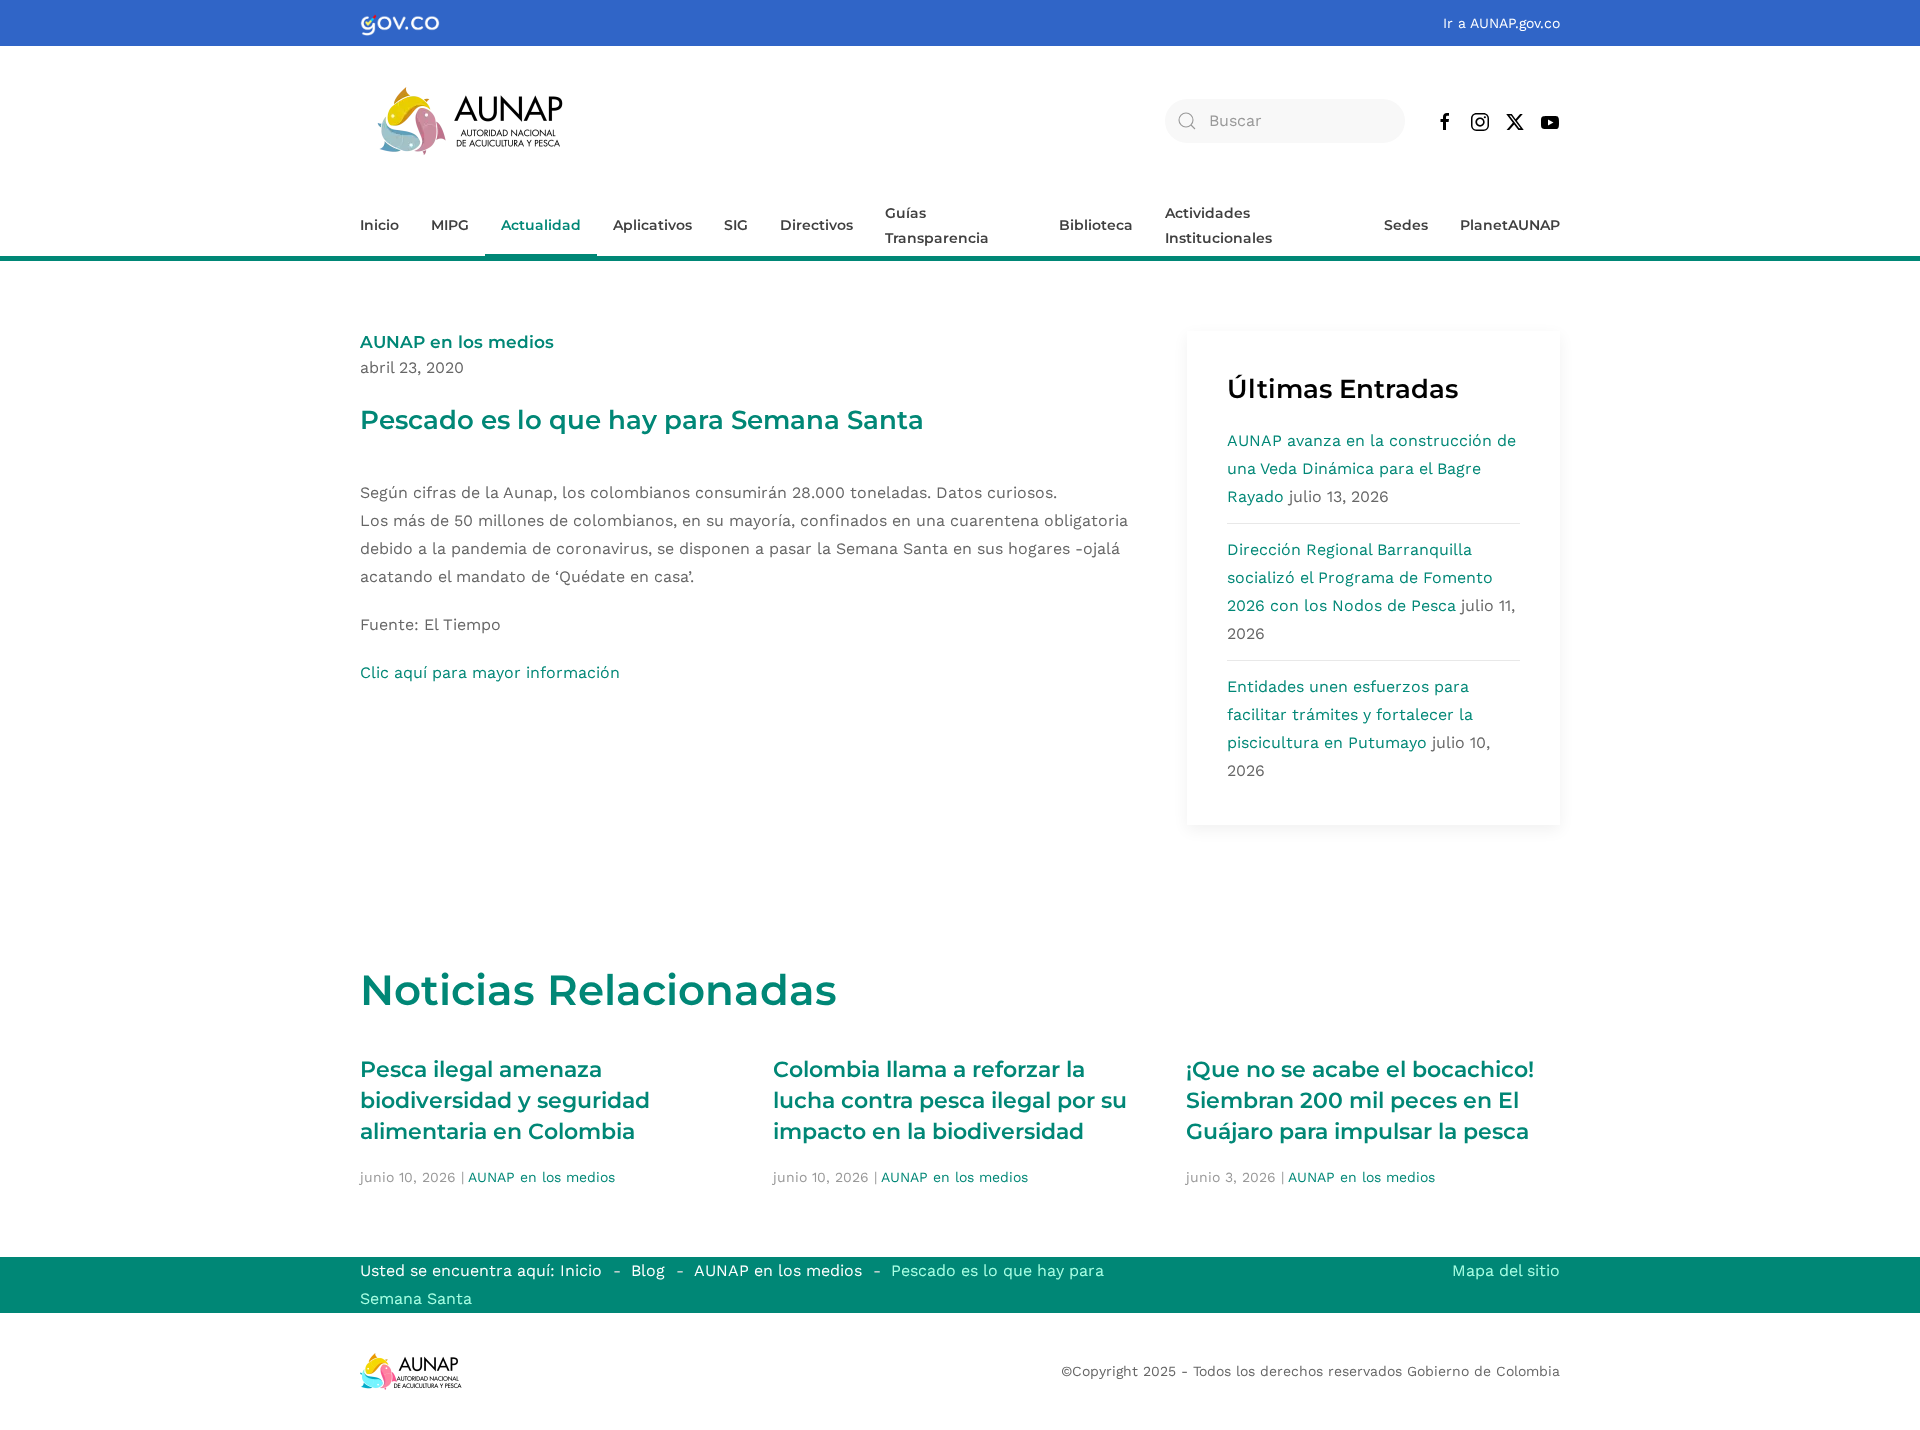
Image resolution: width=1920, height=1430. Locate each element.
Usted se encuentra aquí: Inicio (481, 1270)
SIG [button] (736, 225)
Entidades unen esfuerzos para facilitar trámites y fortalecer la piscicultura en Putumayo (1350, 714)
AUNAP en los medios (457, 342)
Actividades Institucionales (1218, 225)
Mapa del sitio (1506, 1270)
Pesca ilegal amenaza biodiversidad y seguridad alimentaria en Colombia (505, 1100)
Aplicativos (652, 225)
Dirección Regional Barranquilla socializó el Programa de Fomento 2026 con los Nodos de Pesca (1360, 577)
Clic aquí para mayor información (490, 672)
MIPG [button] (450, 225)
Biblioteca (1096, 225)
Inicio (379, 225)
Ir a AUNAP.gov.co (1501, 23)
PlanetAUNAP (1510, 225)
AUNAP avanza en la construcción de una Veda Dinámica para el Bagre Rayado (1371, 468)
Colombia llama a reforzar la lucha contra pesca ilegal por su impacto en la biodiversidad (950, 1100)
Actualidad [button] (541, 225)
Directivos (816, 225)
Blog (648, 1270)
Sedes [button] (1406, 225)
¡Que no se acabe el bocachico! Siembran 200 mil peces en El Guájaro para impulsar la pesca (1360, 1100)
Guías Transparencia (937, 225)
